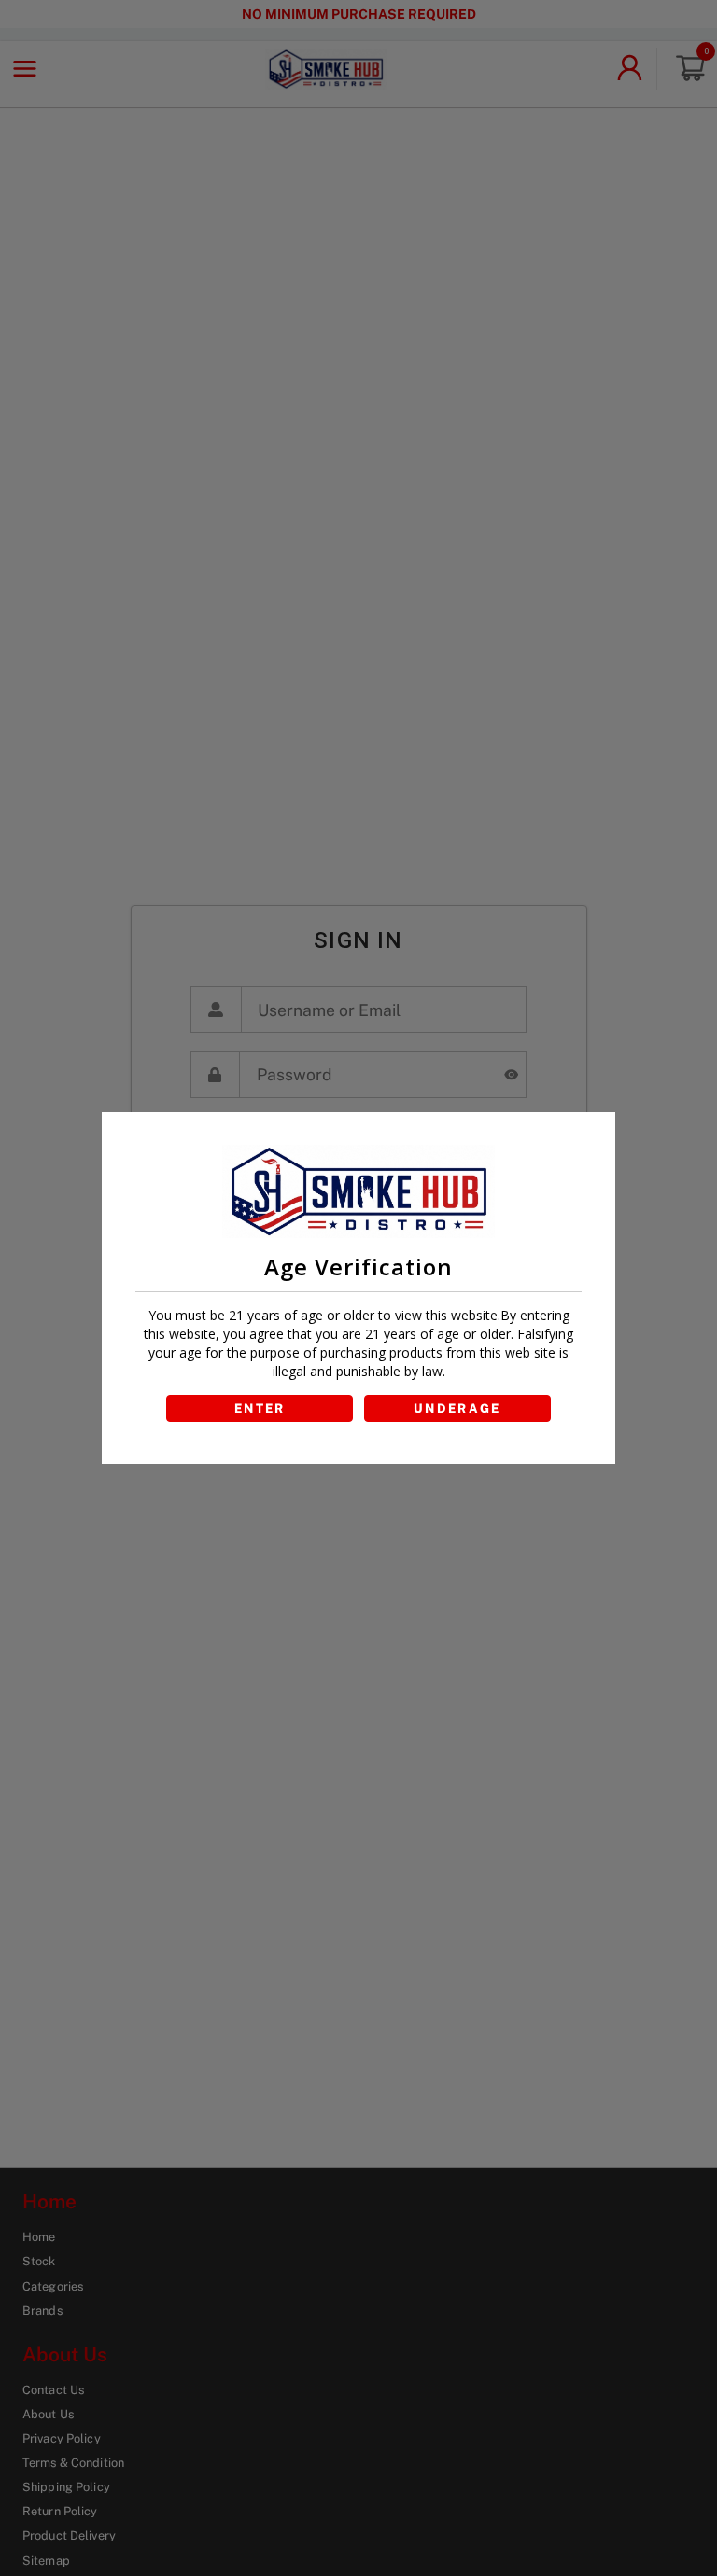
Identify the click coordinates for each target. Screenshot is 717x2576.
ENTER (260, 1408)
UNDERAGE (457, 1408)
